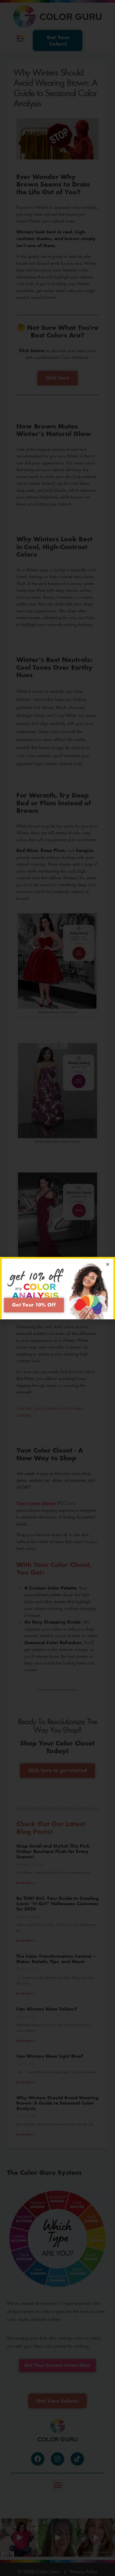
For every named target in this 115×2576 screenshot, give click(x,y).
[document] (57, 1288)
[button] (108, 1264)
